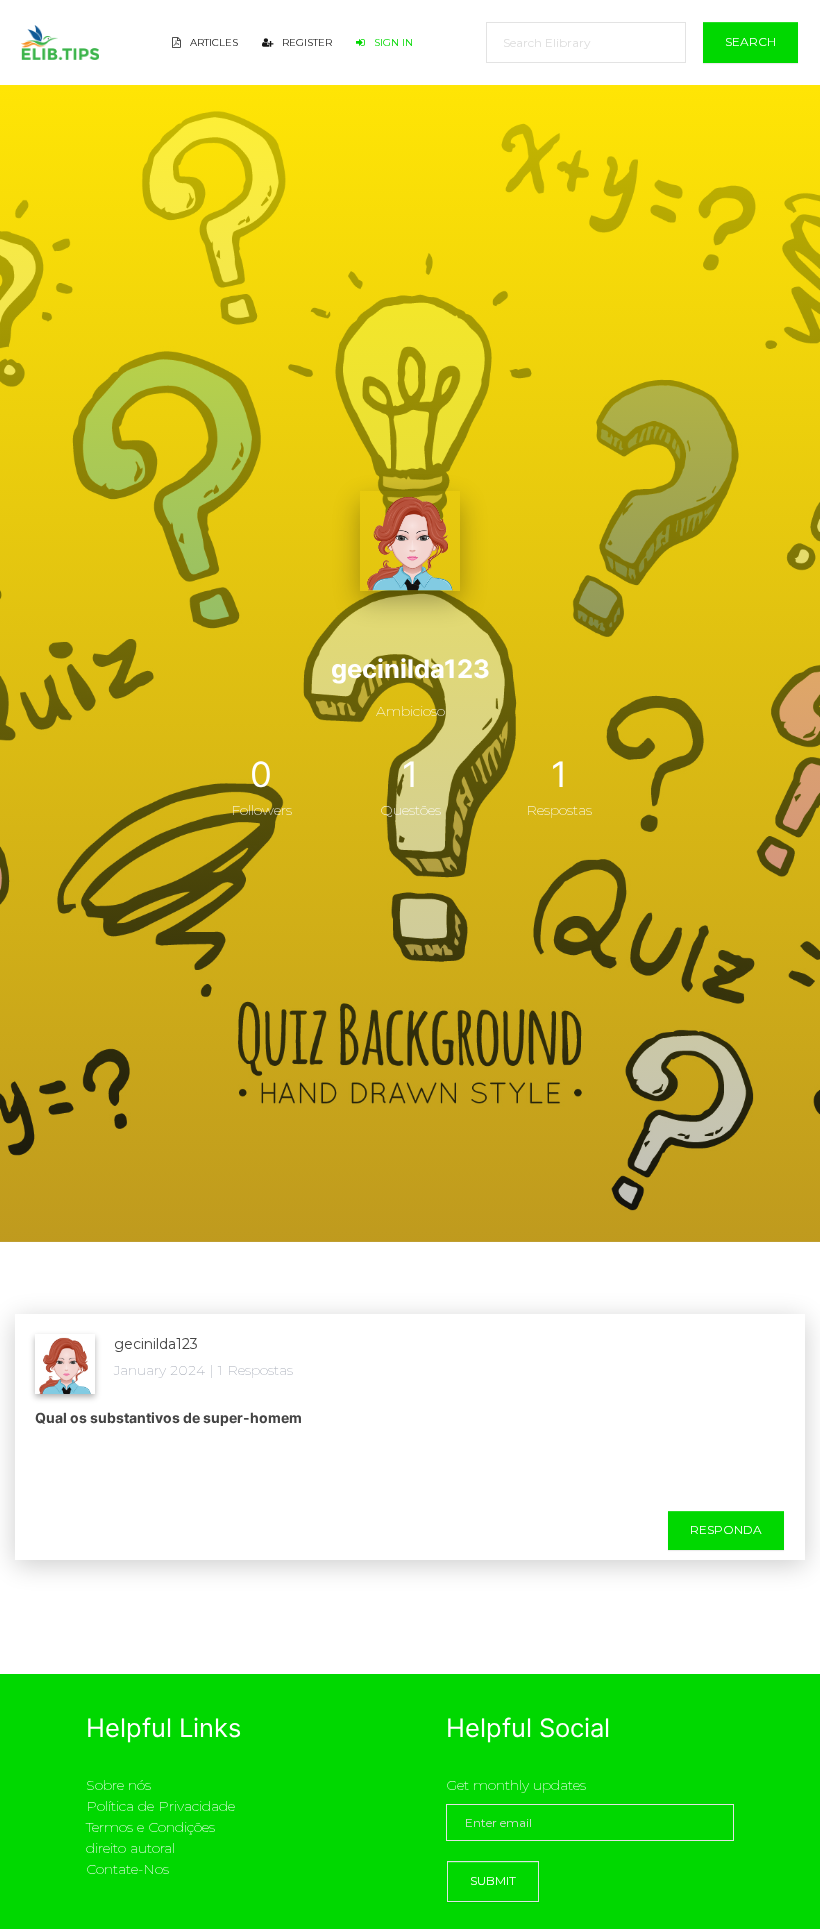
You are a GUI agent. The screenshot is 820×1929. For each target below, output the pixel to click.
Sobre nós (118, 1785)
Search (750, 41)
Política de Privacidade (160, 1806)
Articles (212, 42)
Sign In (392, 42)
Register (305, 42)
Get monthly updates (516, 1785)
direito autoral (130, 1848)
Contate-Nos (127, 1869)
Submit (493, 1880)
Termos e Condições (150, 1827)
